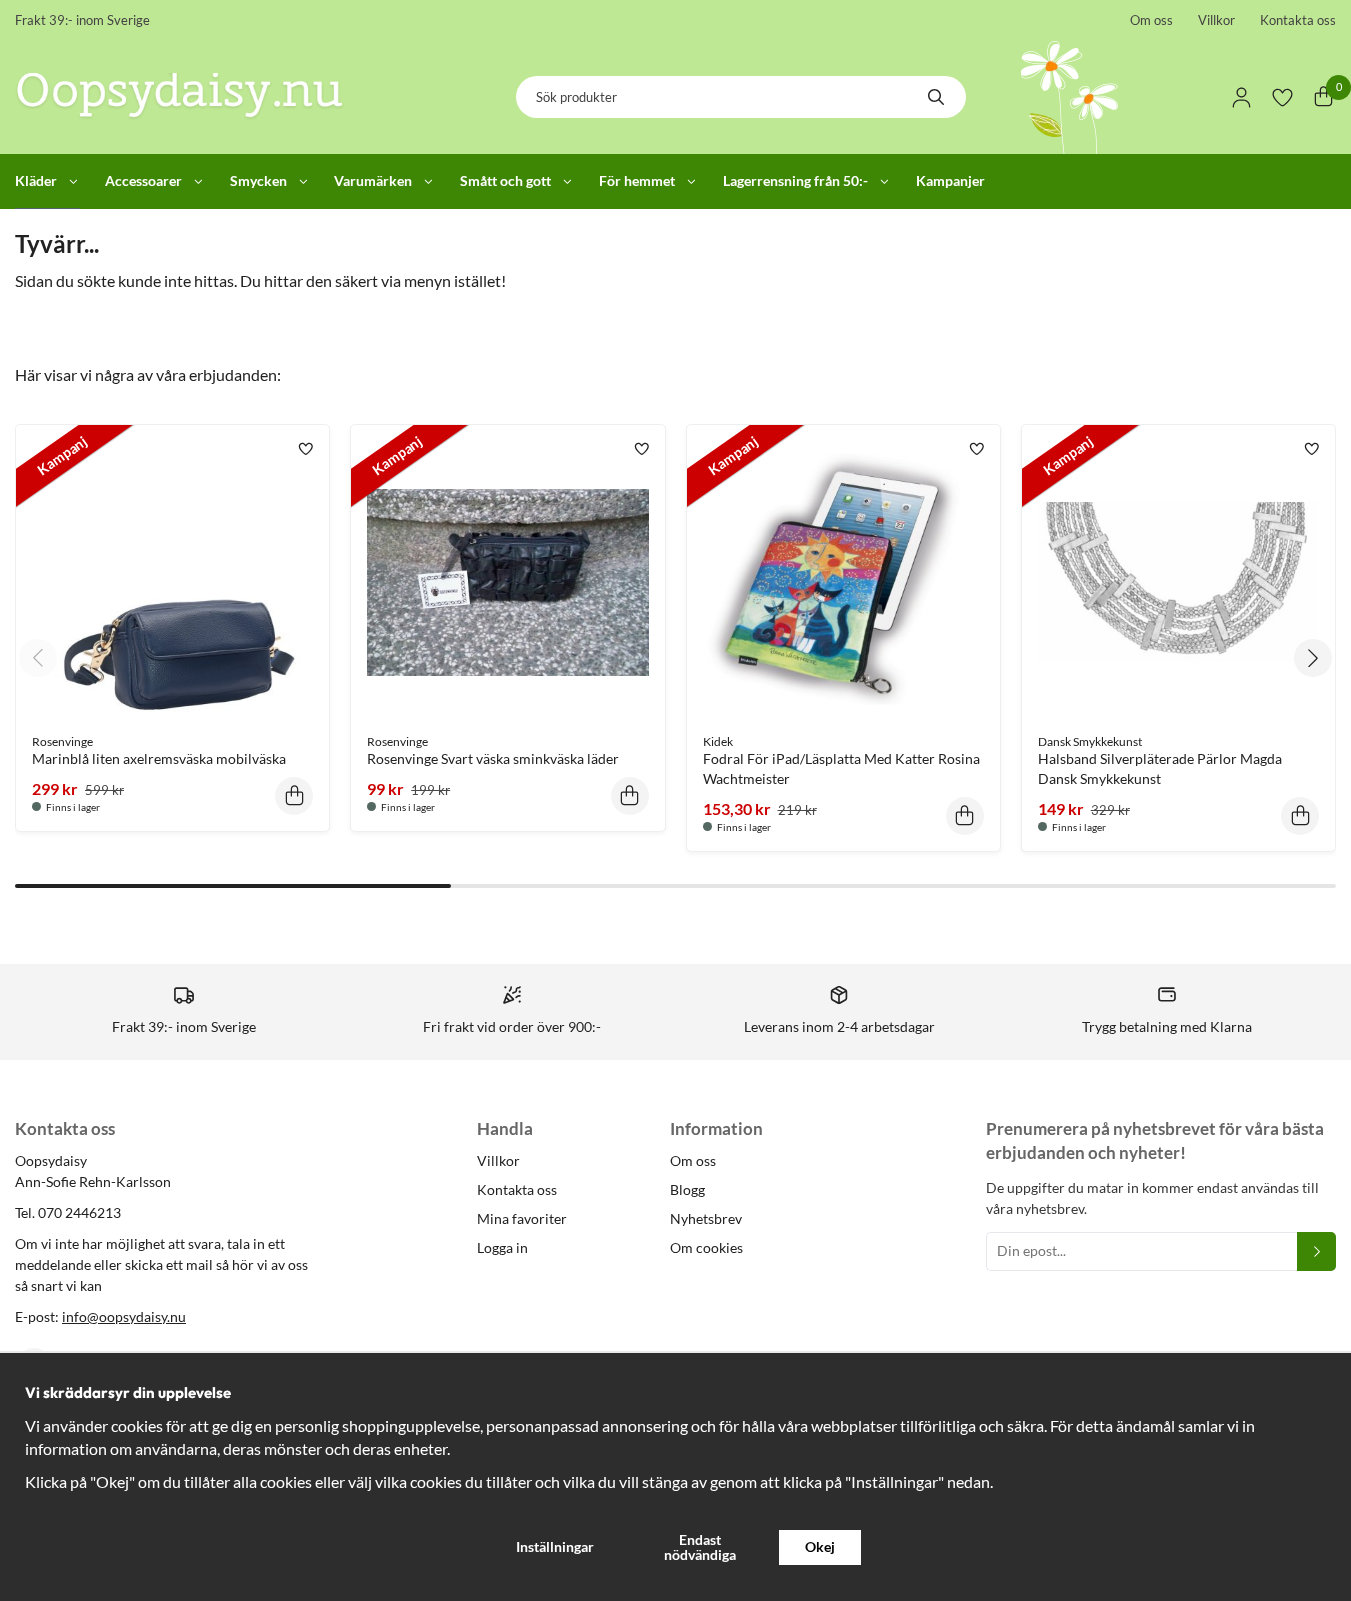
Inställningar (555, 1546)
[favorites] (1282, 97)
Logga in (502, 1247)
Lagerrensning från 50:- (795, 180)
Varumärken (373, 180)
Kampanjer (950, 180)
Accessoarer (143, 180)
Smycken (258, 180)
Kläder (36, 180)
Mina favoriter (522, 1218)
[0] (1323, 97)
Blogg (687, 1189)
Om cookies (706, 1247)
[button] (294, 796)
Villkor (1216, 20)
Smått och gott (505, 180)
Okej (820, 1546)
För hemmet (637, 180)
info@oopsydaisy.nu (124, 1316)
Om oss (1151, 20)
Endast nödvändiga (700, 1546)
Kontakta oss (1298, 20)
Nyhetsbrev (706, 1218)
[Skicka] (1316, 1251)
